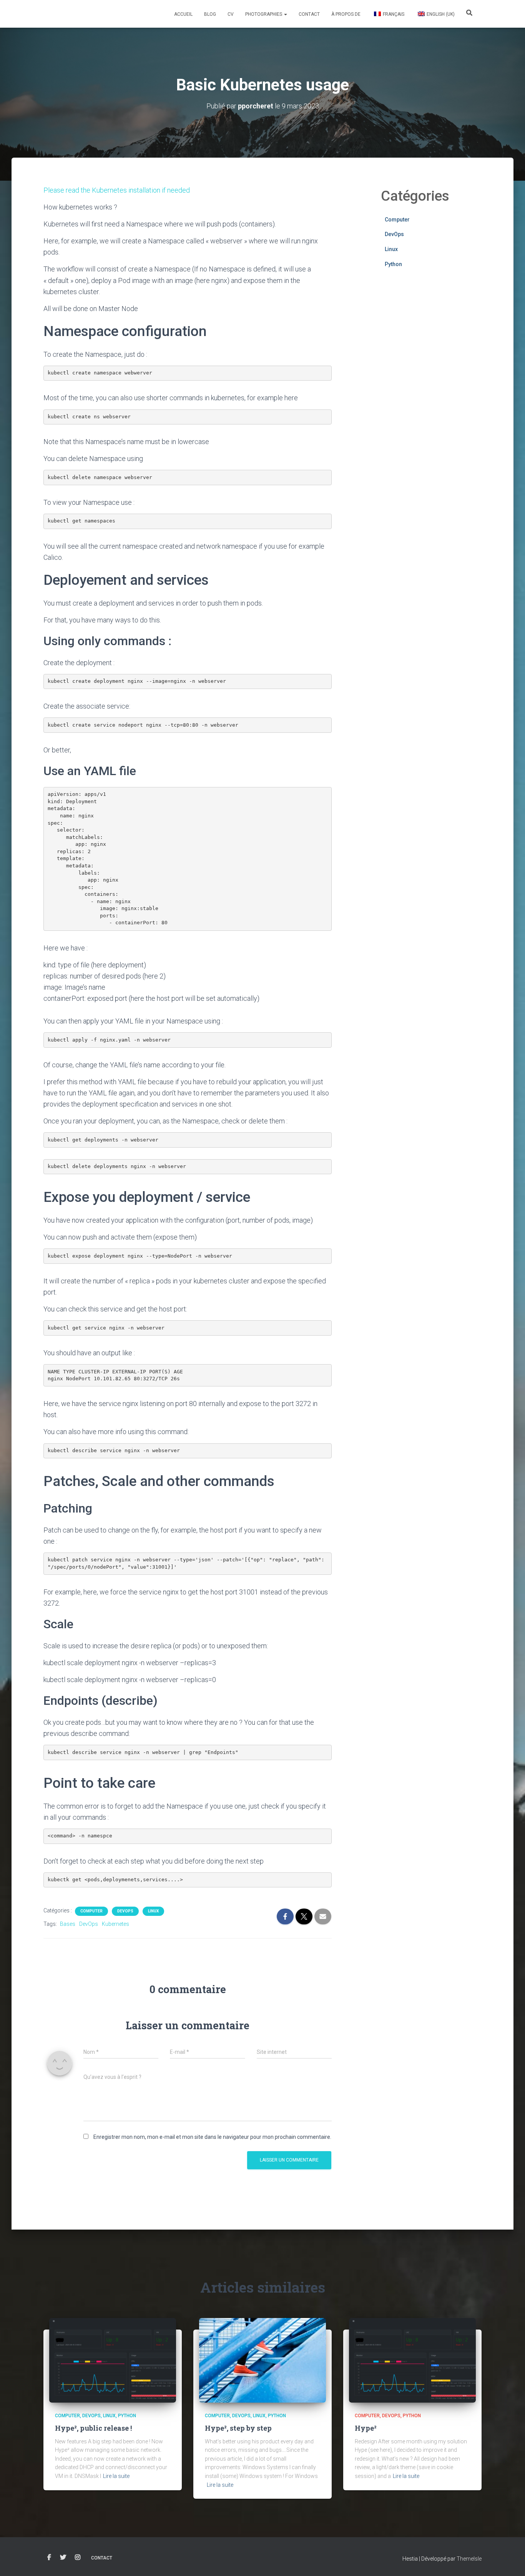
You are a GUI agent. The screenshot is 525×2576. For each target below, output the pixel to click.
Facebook (49, 2558)
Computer (91, 1911)
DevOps (125, 1911)
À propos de (346, 14)
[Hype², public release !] (113, 2360)
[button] (285, 14)
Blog (210, 14)
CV (231, 14)
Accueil (183, 14)
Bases (68, 1924)
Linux (153, 1911)
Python (393, 264)
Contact (309, 14)
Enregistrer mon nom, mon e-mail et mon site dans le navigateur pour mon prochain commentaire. (212, 2137)
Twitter (63, 2558)
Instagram (78, 2558)
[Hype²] (412, 2360)
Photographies (264, 14)
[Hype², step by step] (262, 2360)
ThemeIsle (469, 2559)
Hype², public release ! (93, 2428)
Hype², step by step (238, 2428)
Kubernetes (115, 1924)
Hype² (366, 2428)
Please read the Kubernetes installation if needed (117, 190)
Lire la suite (116, 2476)
